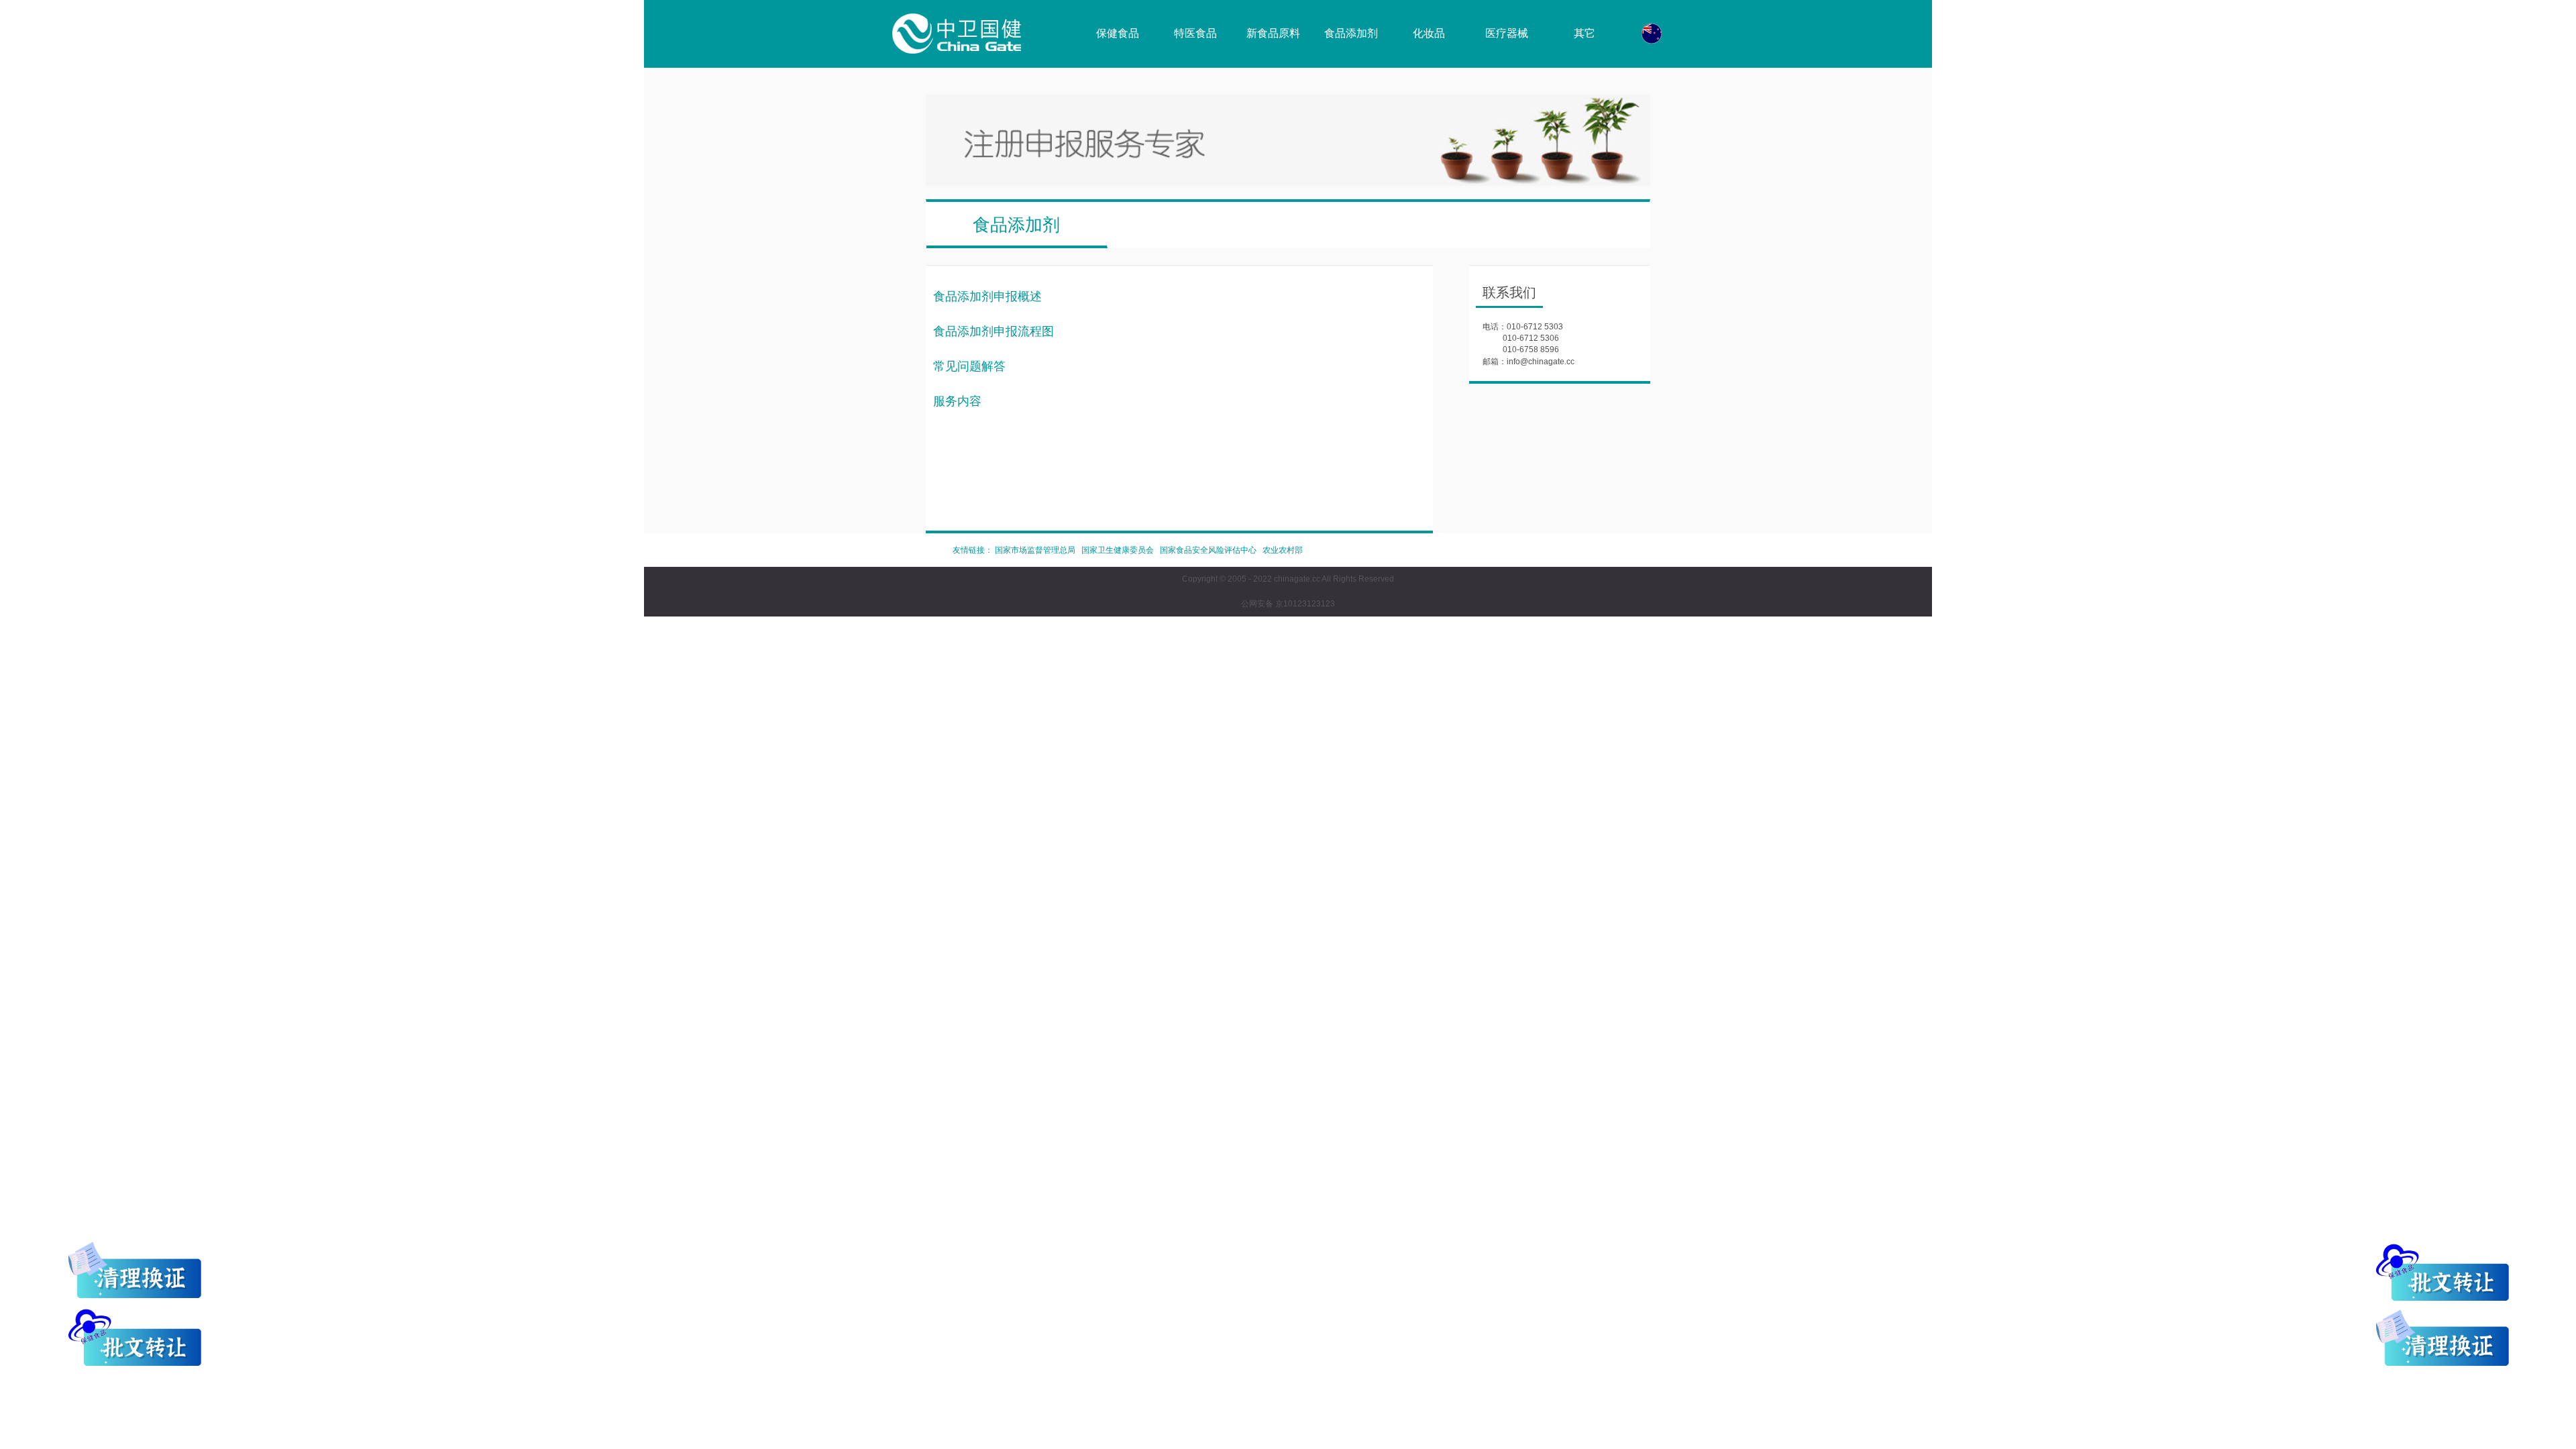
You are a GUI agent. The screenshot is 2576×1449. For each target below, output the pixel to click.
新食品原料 (1273, 33)
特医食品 (1195, 33)
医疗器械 (1507, 33)
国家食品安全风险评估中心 (1208, 550)
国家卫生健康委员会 (1118, 550)
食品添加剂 (1351, 33)
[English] (1652, 34)
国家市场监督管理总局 (1035, 550)
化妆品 (1429, 33)
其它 (1585, 33)
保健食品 (1118, 33)
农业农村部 (1283, 550)
